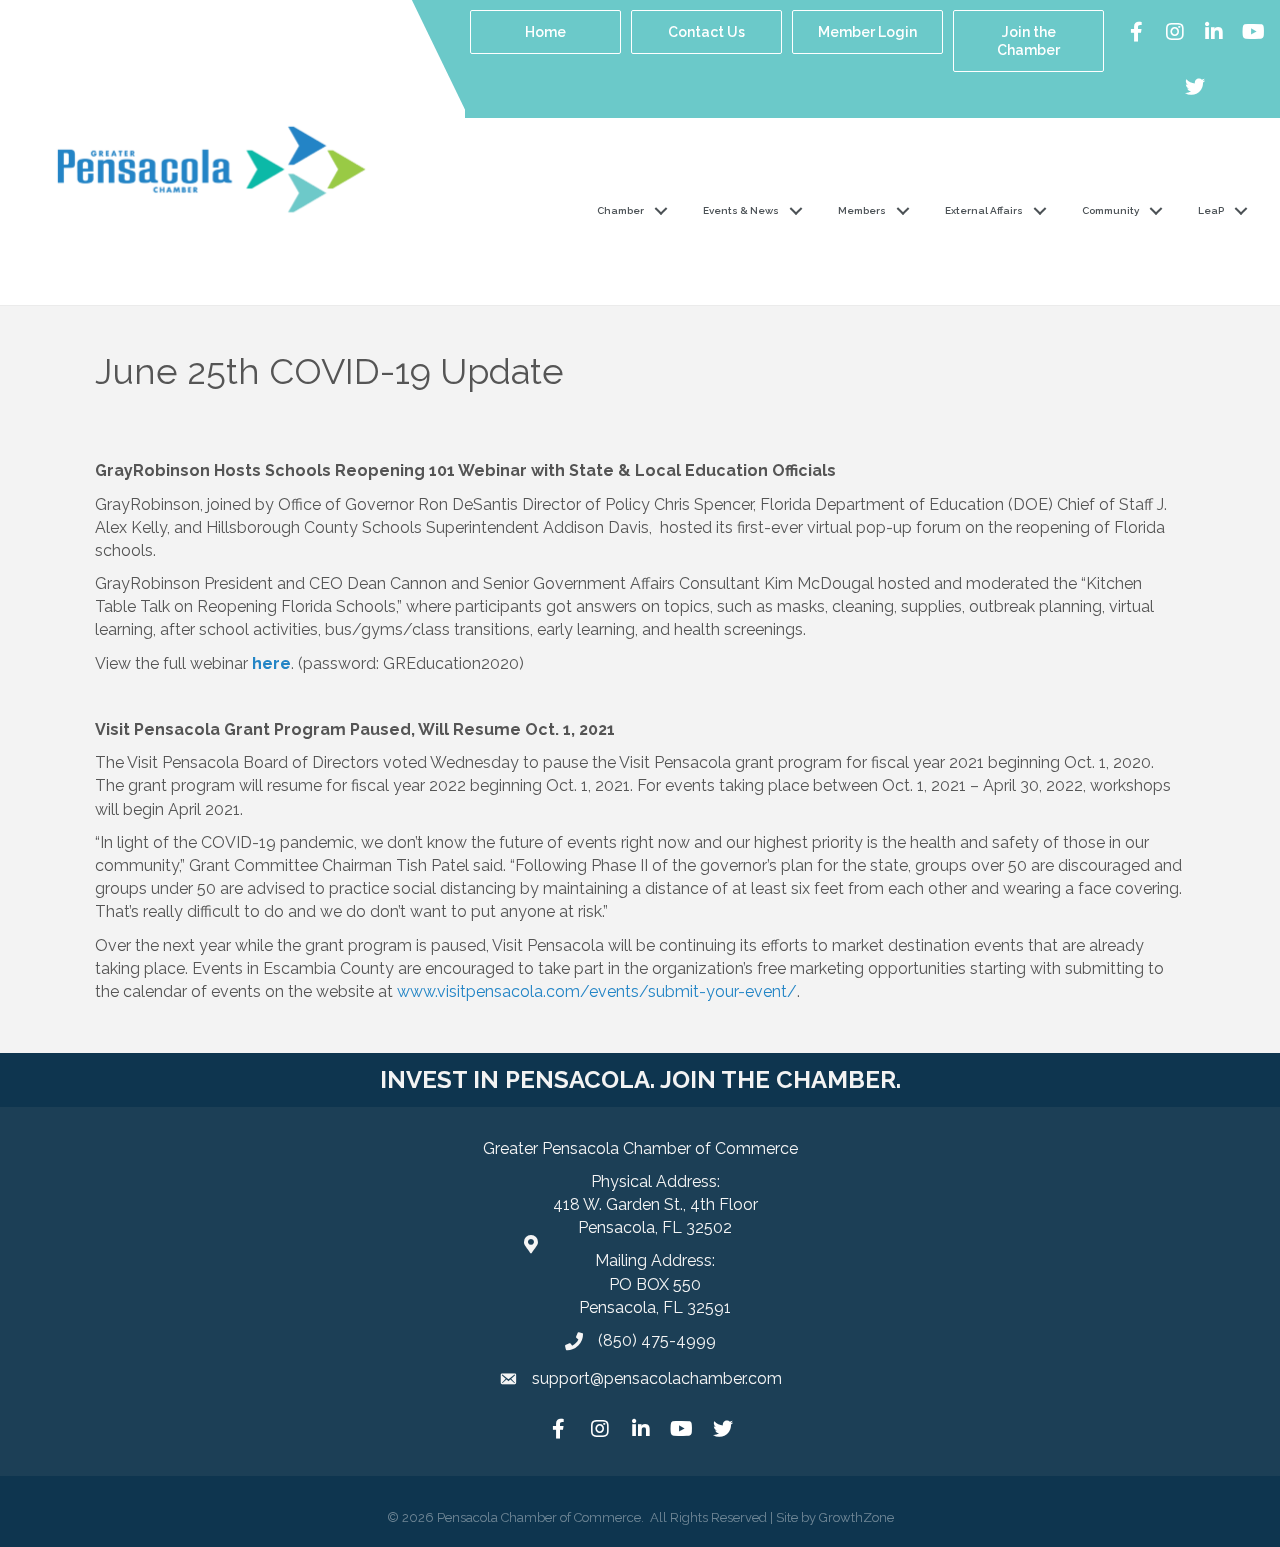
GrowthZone (856, 1517)
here (271, 663)
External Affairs (984, 210)
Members (862, 210)
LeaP (1211, 210)
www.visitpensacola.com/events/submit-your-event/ (597, 991)
